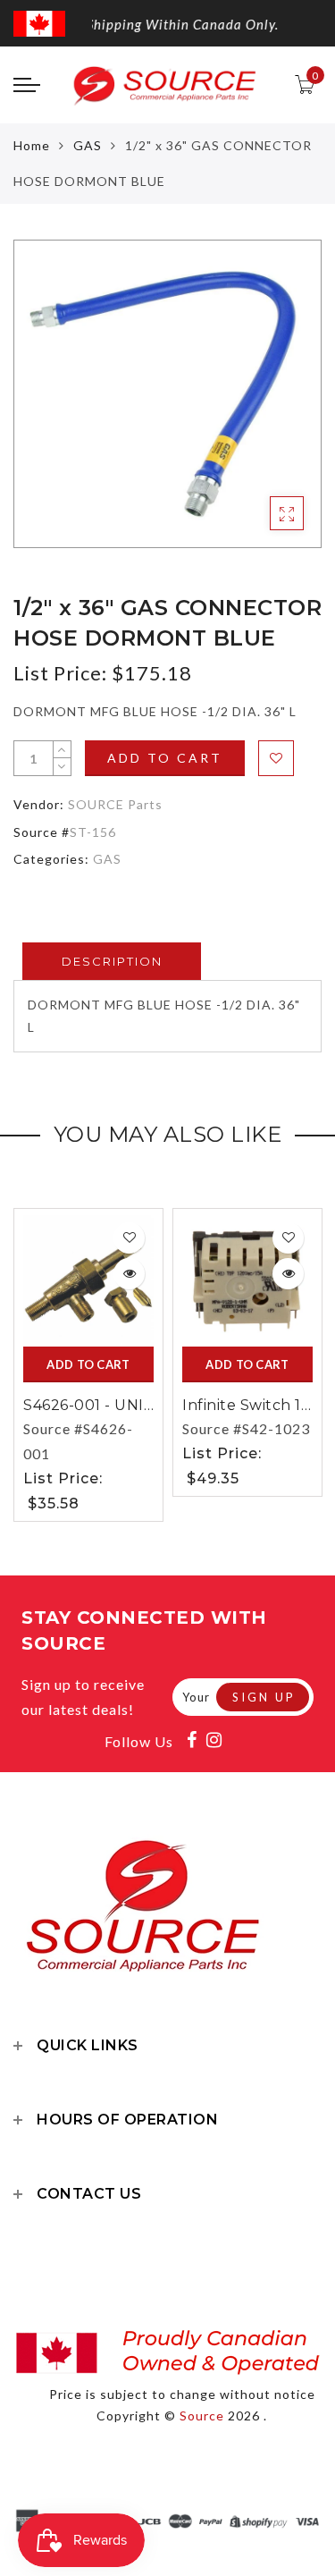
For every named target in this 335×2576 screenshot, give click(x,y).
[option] (167, 394)
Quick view (129, 1274)
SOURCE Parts (115, 804)
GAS (88, 145)
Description (112, 961)
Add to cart (165, 758)
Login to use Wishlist (276, 758)
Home (32, 145)
